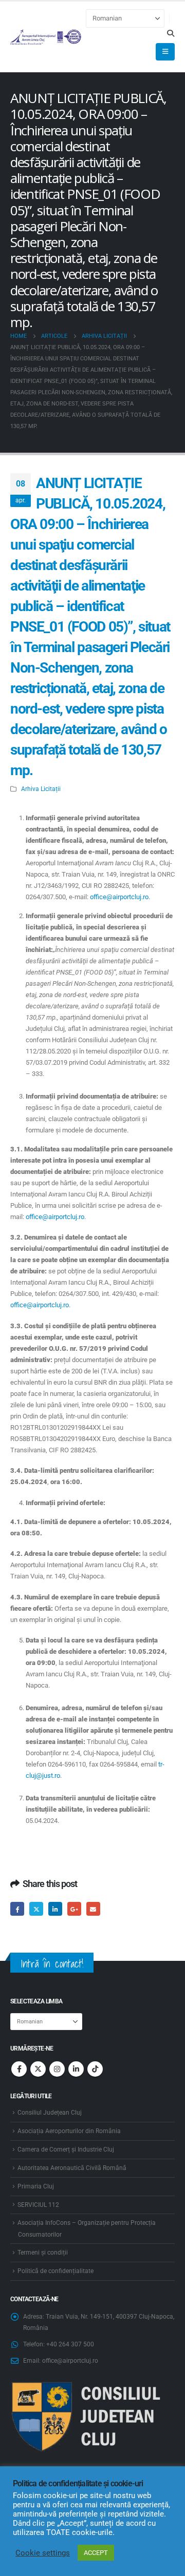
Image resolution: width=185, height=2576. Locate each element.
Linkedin (76, 2069)
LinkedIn (55, 1909)
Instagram (57, 2069)
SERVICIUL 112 (38, 2205)
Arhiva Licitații (41, 789)
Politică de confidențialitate (55, 2271)
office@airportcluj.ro (119, 897)
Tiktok (95, 2069)
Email (93, 1909)
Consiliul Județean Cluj (50, 2113)
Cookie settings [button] (43, 2553)
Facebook (17, 1909)
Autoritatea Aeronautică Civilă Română (72, 2168)
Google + (74, 1909)
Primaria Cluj (36, 2186)
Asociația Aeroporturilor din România (69, 2131)
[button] (170, 33)
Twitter (36, 1909)
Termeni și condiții (43, 2253)
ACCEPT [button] (96, 2553)
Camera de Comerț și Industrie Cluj (66, 2149)
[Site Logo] (46, 37)
